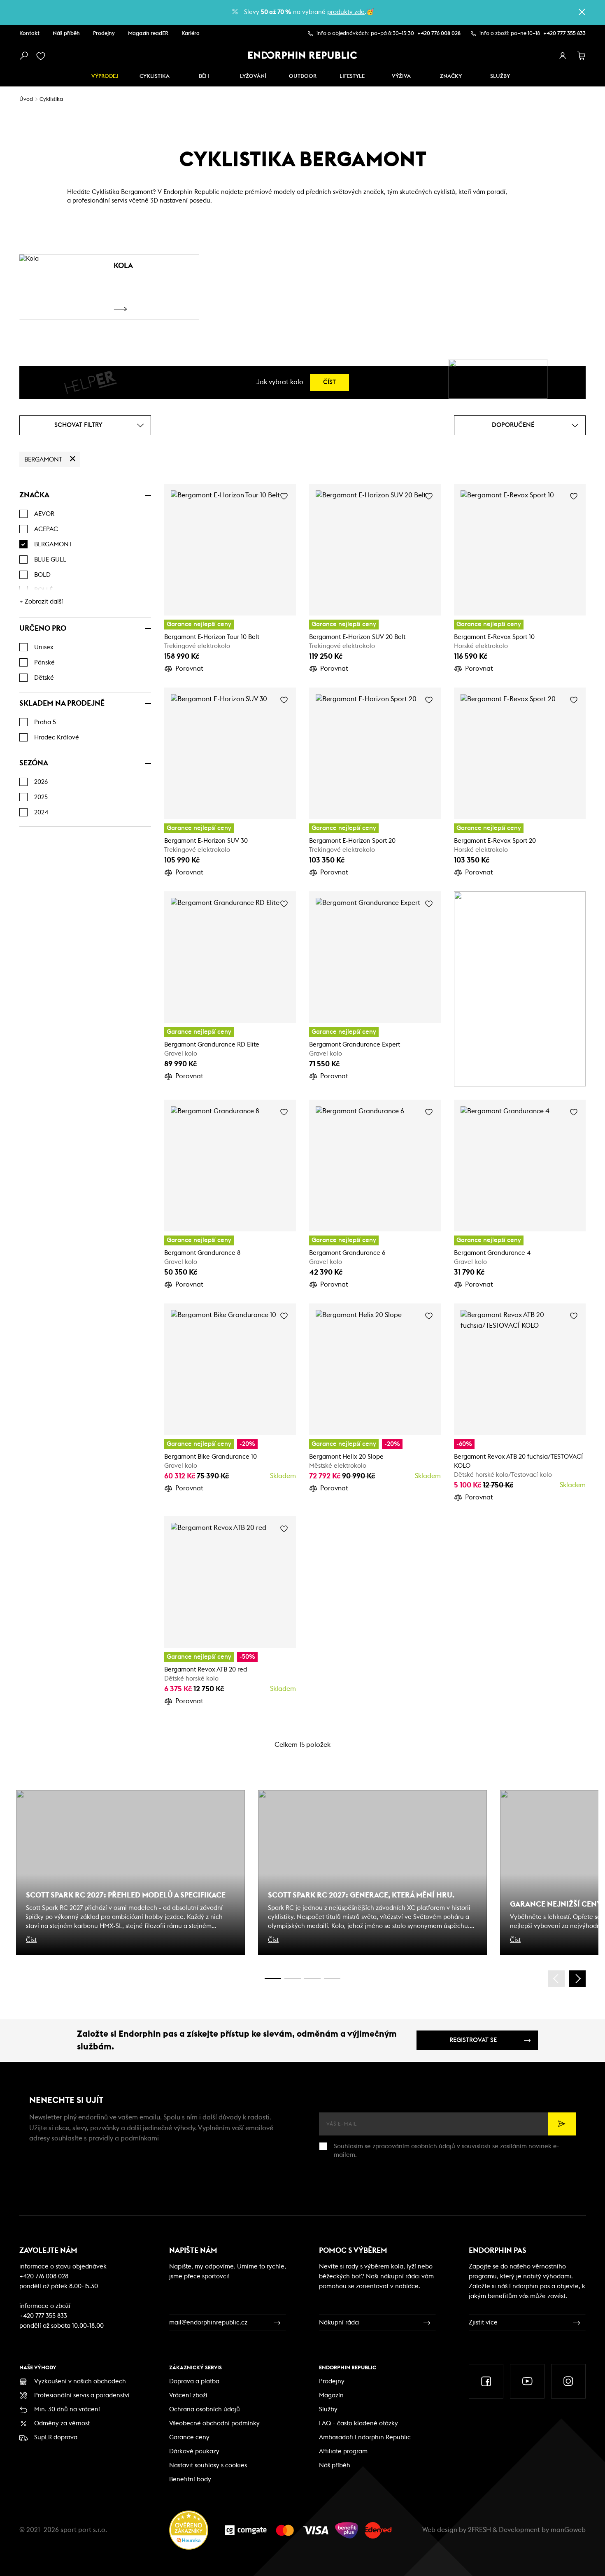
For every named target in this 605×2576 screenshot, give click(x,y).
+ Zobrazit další (41, 602)
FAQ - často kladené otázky (358, 2423)
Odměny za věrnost (62, 2423)
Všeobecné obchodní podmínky (214, 2423)
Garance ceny (189, 2437)
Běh (204, 76)
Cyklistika (155, 76)
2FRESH (479, 2530)
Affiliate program (343, 2451)
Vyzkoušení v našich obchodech (80, 2381)
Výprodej (105, 76)
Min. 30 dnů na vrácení (67, 2409)
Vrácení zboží (188, 2395)
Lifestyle (352, 76)
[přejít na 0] (273, 1978)
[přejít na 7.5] (332, 1978)
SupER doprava (56, 2437)
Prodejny (104, 34)
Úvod (26, 99)
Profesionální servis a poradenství (82, 2395)
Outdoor (303, 76)
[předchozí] (556, 1979)
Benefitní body (190, 2479)
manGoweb (568, 2530)
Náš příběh (66, 34)
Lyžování (253, 76)
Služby (328, 2409)
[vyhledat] (23, 56)
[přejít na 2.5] (293, 1978)
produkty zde (346, 12)
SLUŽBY (500, 76)
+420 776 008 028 (439, 34)
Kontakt (29, 34)
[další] (577, 1979)
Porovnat (189, 669)
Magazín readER (148, 34)
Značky (451, 76)
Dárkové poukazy (194, 2451)
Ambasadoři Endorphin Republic (365, 2437)
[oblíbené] (42, 56)
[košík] (582, 56)
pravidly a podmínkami (124, 2138)
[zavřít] (582, 12)
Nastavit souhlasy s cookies (208, 2465)
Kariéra (191, 34)
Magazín (331, 2395)
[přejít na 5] (312, 1978)
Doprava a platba (194, 2381)
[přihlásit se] (563, 56)
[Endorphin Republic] (303, 55)
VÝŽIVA (401, 76)
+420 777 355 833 (564, 34)
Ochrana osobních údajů (205, 2409)
